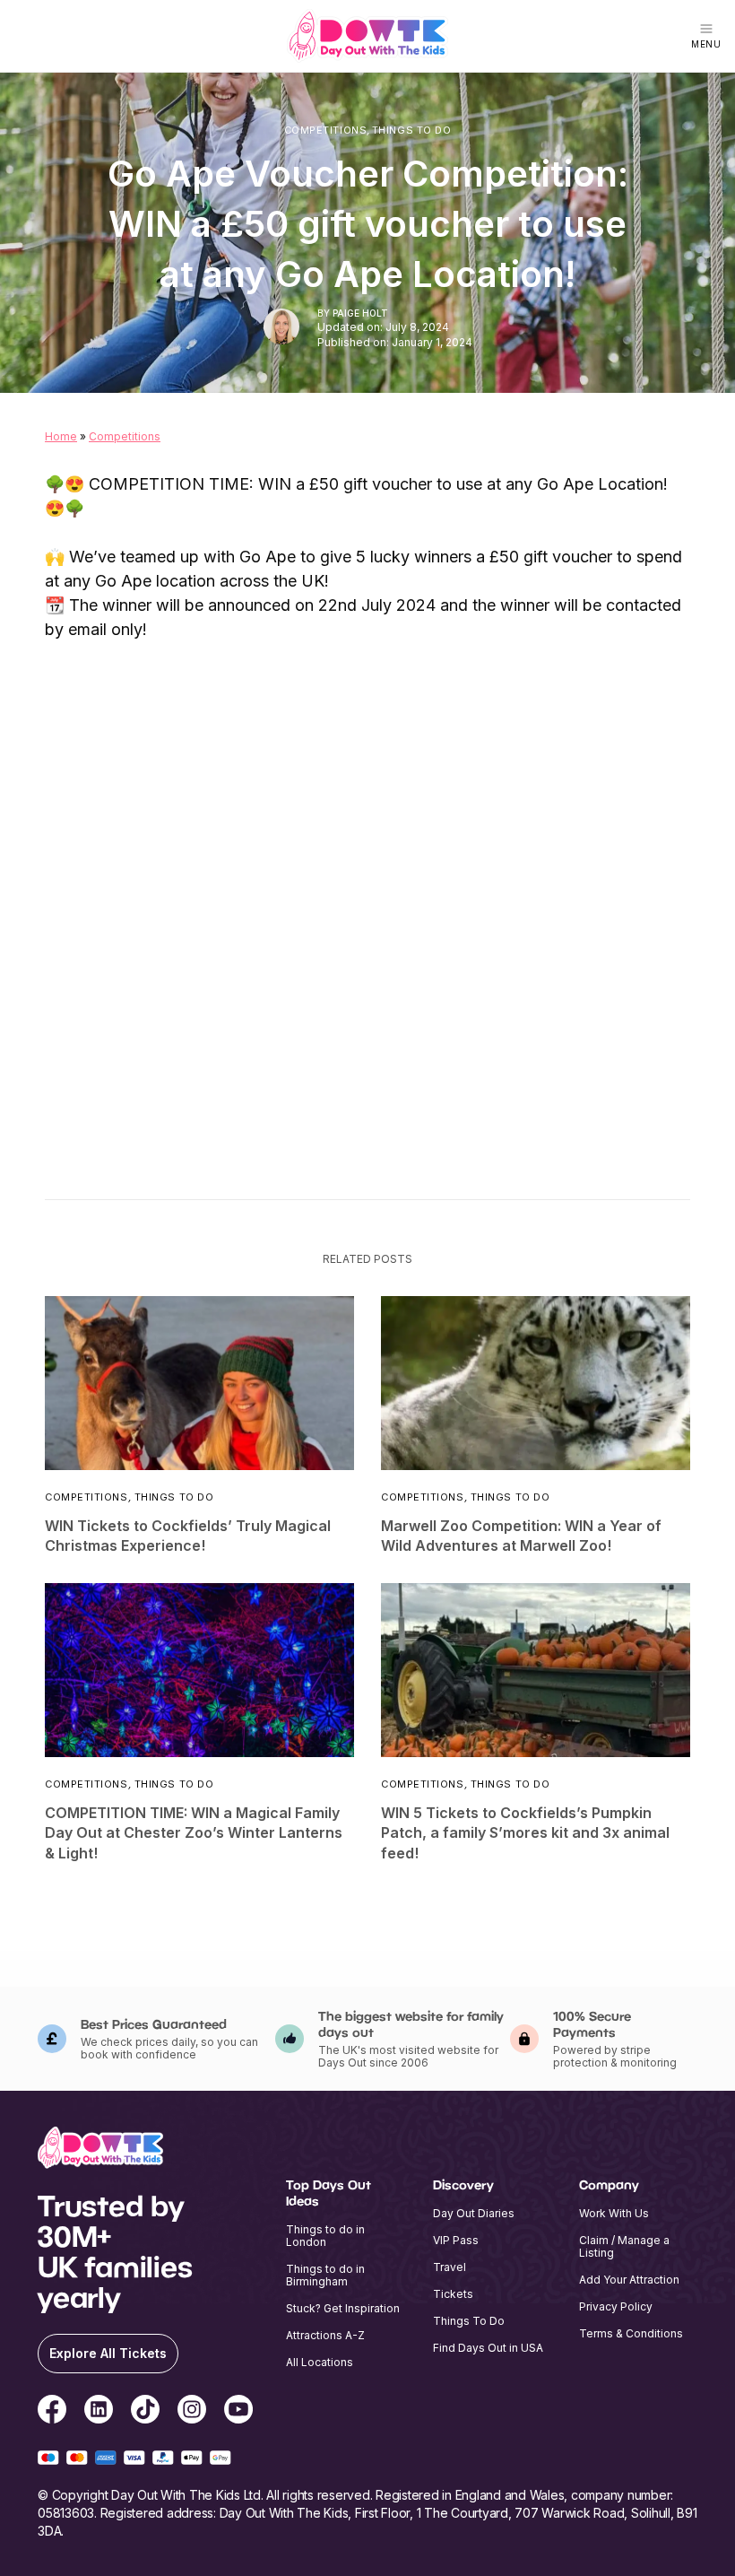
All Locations (320, 2362)
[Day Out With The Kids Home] (367, 36)
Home (61, 436)
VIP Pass (456, 2240)
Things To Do (412, 131)
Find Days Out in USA (488, 2348)
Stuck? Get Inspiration (343, 2308)
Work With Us (614, 2213)
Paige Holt (360, 313)
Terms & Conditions (631, 2333)
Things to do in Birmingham (325, 2275)
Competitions (326, 131)
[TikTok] (145, 2412)
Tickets (453, 2294)
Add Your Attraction (629, 2280)
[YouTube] (238, 2412)
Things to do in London (325, 2236)
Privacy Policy (616, 2306)
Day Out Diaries (474, 2213)
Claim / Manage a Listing (624, 2246)
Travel (450, 2267)
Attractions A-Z (325, 2335)
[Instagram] (192, 2412)
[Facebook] (52, 2412)
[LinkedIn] (99, 2412)
